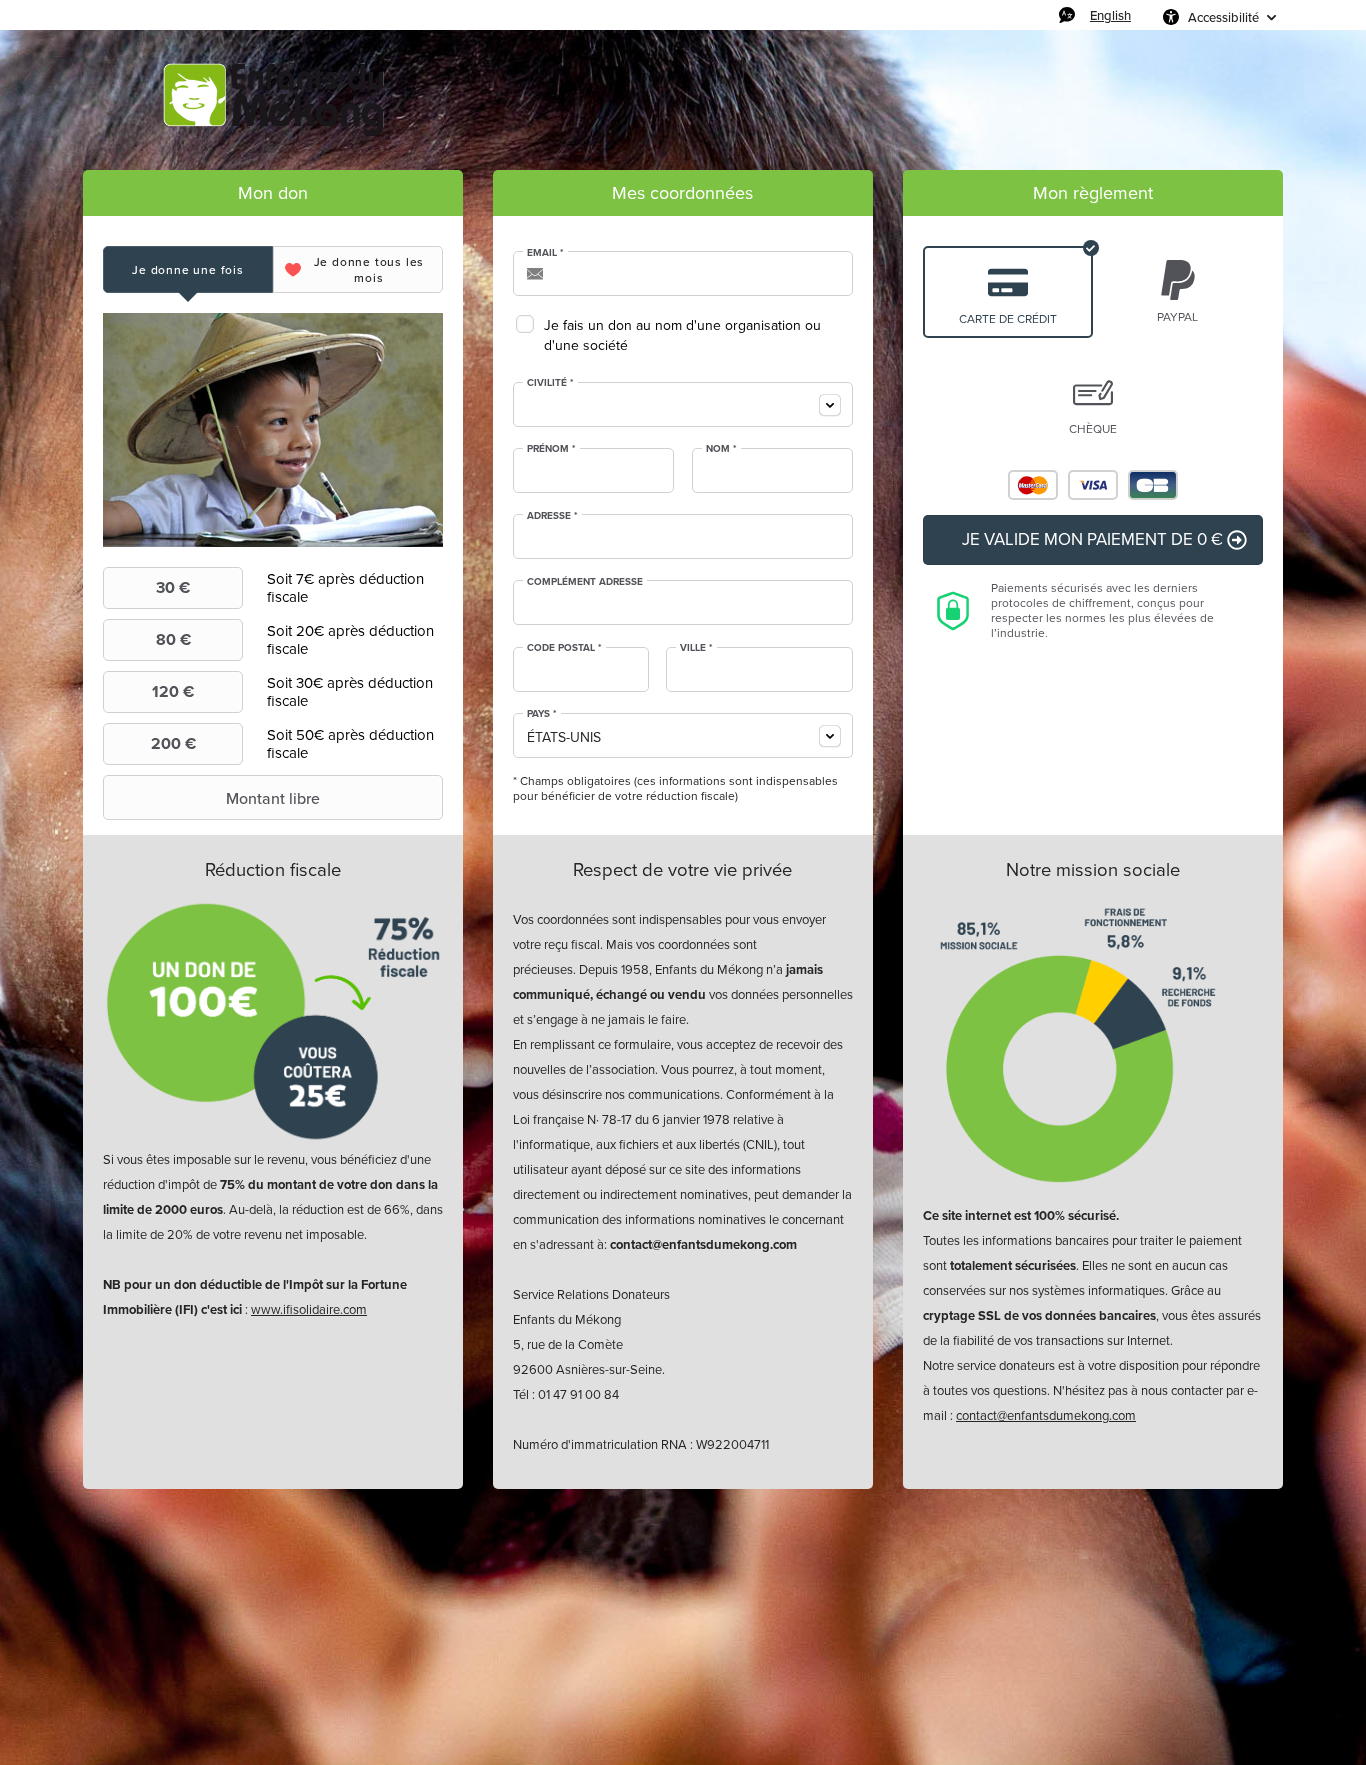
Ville (696, 648)
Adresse (552, 516)
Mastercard (1033, 485)
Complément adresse (585, 582)
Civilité (550, 383)
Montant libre (273, 798)
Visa (1093, 485)
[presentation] (188, 269)
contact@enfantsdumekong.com (1046, 1415)
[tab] (188, 269)
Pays (542, 714)
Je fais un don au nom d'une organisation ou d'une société (682, 335)
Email (545, 253)
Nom (721, 449)
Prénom (551, 449)
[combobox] (683, 404)
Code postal (564, 648)
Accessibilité (1223, 17)
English (1110, 15)
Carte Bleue (1153, 485)
